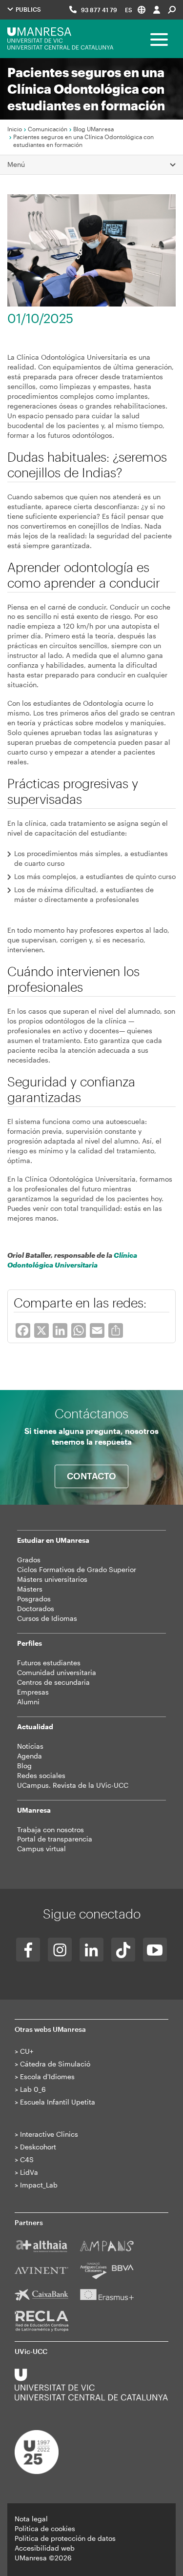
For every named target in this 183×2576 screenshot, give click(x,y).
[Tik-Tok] (123, 1950)
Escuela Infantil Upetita (58, 2102)
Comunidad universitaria (57, 1672)
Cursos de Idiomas (47, 1618)
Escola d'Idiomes (47, 2076)
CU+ (27, 2051)
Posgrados (34, 1599)
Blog (24, 1766)
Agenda (30, 1756)
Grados (29, 1560)
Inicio (15, 129)
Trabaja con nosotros (51, 1830)
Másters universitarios (52, 1579)
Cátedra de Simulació (55, 2064)
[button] (135, 10)
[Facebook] (28, 1950)
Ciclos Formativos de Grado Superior (77, 1569)
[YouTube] (155, 1950)
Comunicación (48, 129)
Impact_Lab (39, 2185)
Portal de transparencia (55, 1839)
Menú (16, 164)
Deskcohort (38, 2147)
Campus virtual (41, 1849)
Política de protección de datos (65, 2538)
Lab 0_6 (33, 2089)
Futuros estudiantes (49, 1663)
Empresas (33, 1692)
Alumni (28, 1702)
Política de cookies (45, 2528)
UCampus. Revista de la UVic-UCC (73, 1785)
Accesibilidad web (45, 2548)
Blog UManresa (93, 129)
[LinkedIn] (91, 1950)
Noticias (30, 1746)
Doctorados (36, 1608)
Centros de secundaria (53, 1682)
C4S (27, 2159)
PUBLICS (28, 9)
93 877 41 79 (99, 10)
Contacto (91, 1476)
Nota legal (31, 2519)
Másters (30, 1589)
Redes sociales (41, 1775)
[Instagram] (60, 1950)
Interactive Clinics (49, 2134)
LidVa (29, 2172)
